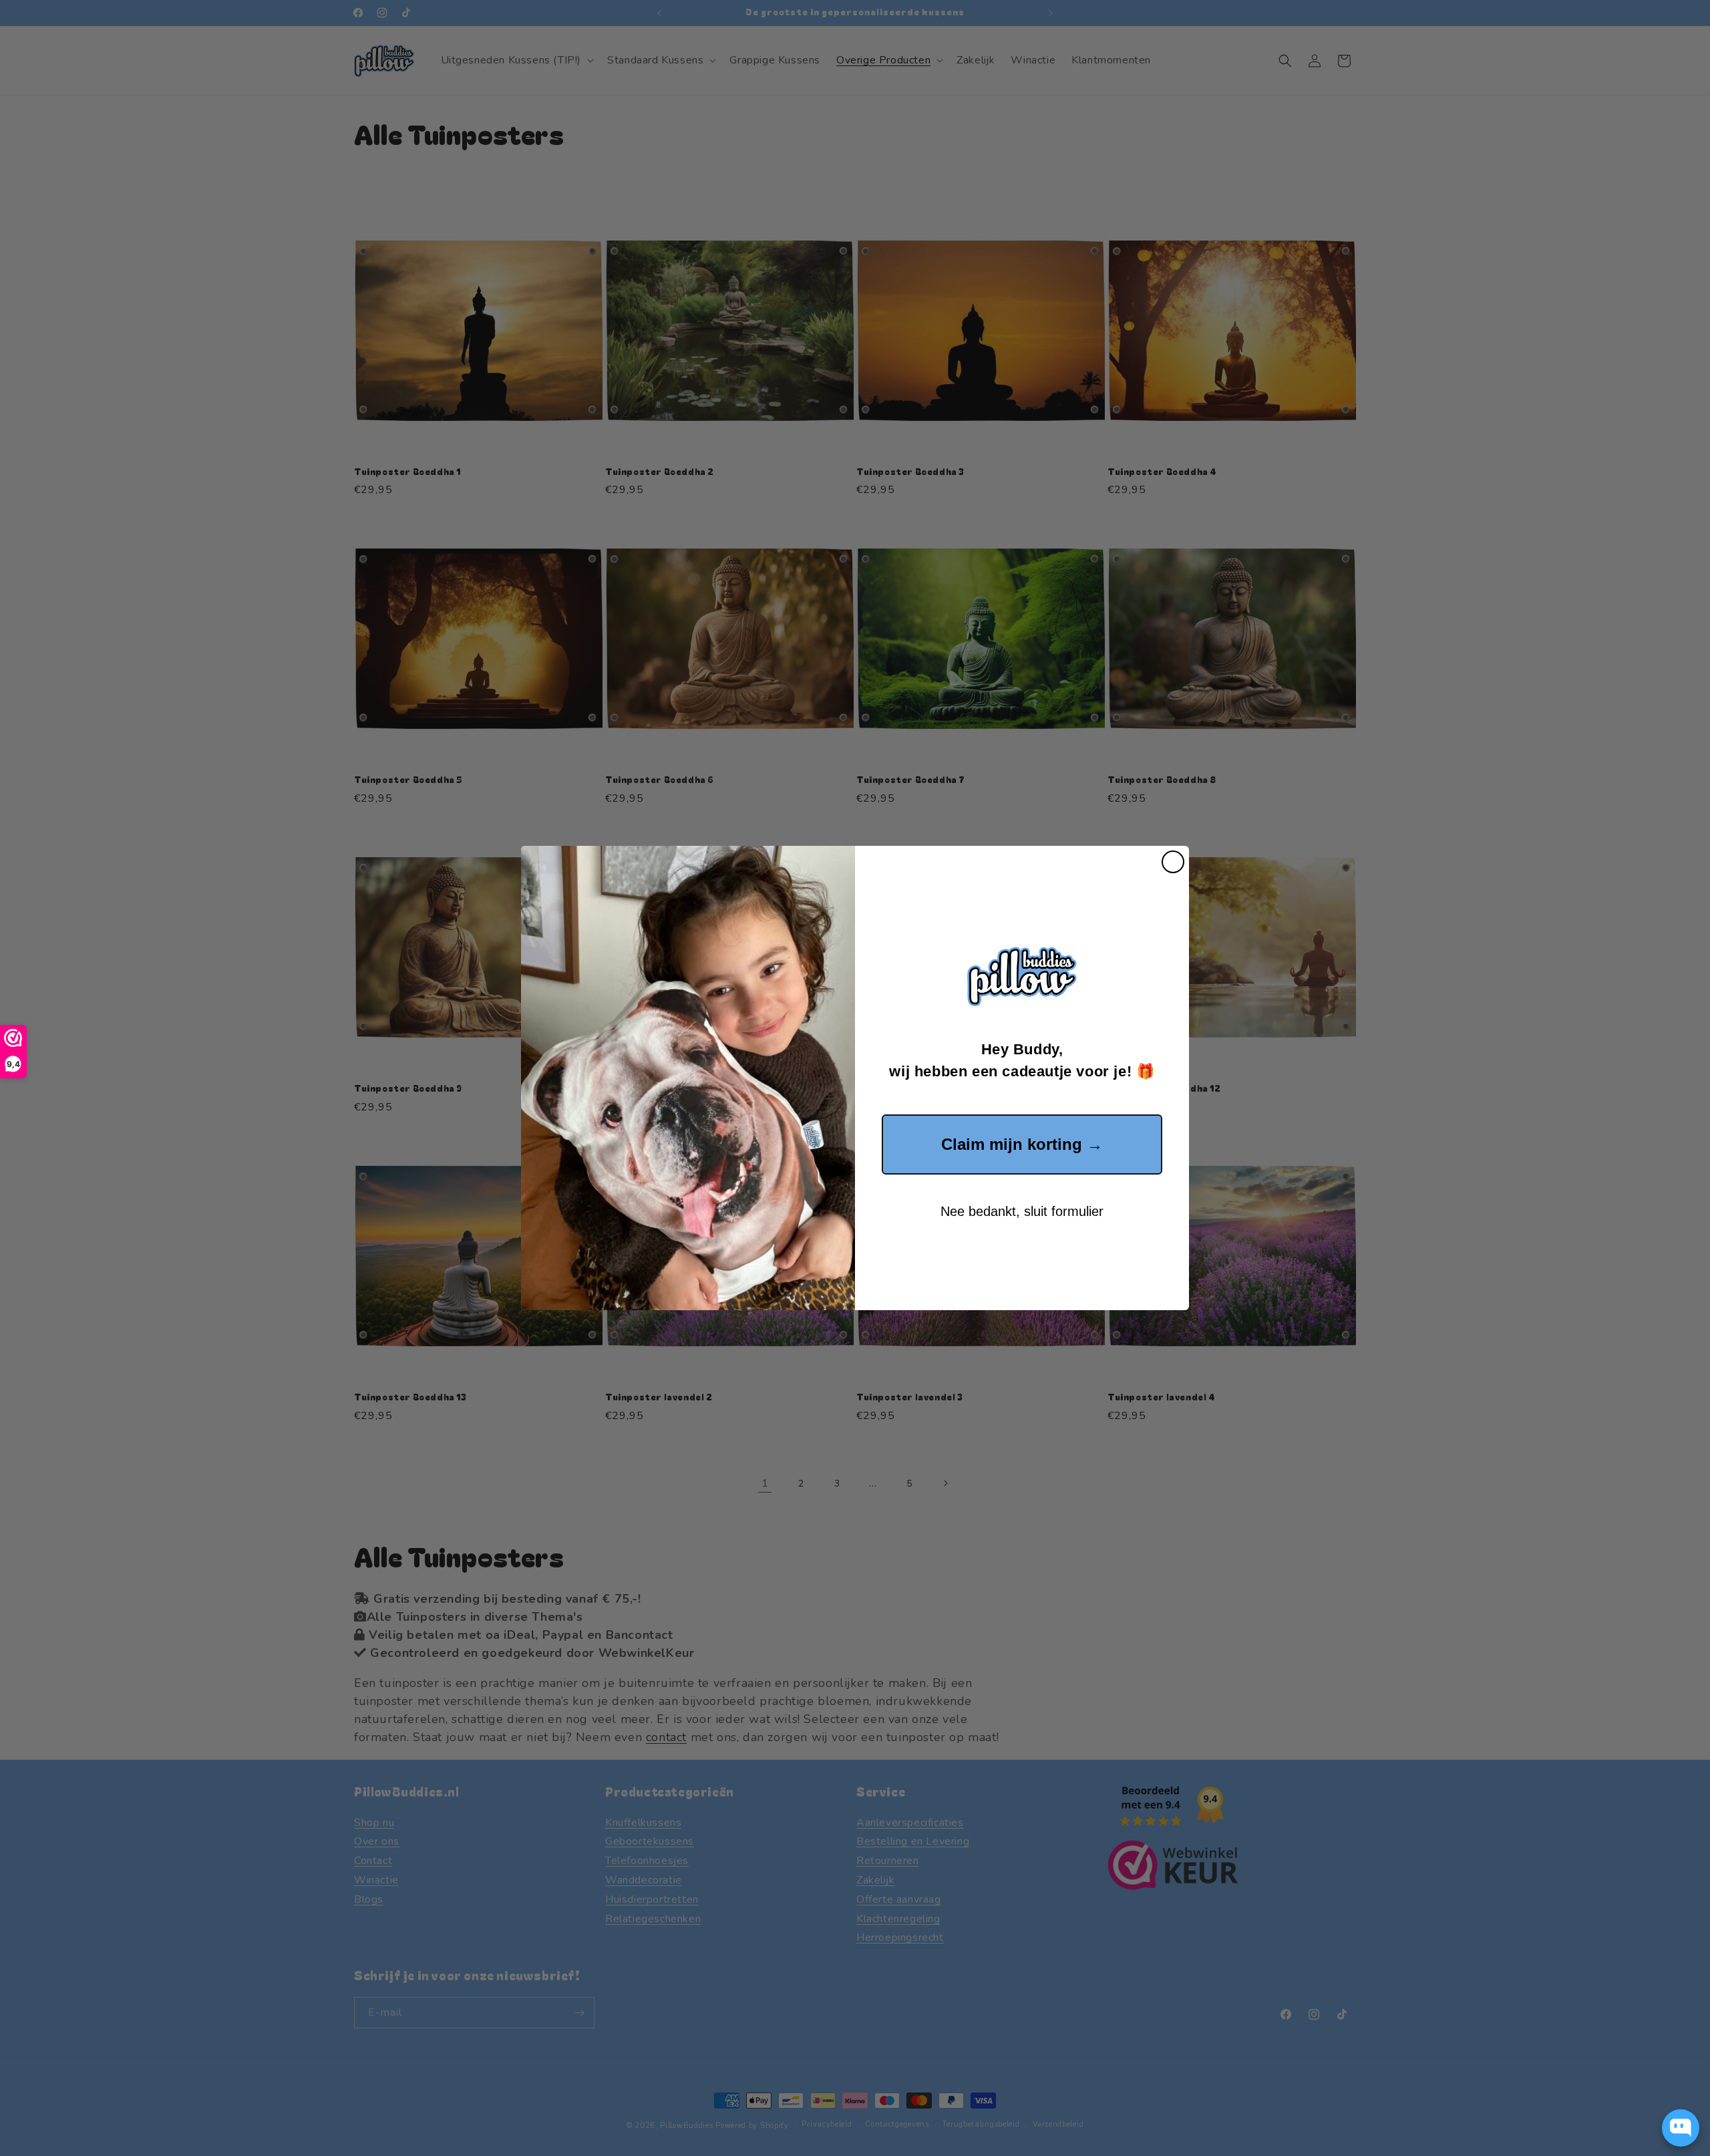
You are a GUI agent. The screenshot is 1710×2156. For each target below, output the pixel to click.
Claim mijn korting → (1022, 1144)
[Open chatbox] (1681, 2128)
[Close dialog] (1173, 862)
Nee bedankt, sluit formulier (1022, 1211)
